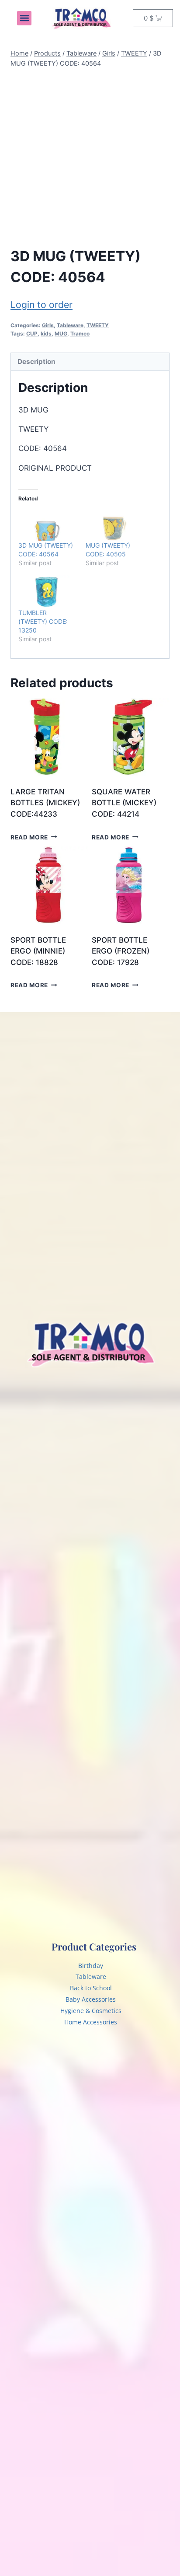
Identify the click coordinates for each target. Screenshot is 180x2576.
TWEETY (98, 325)
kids (46, 334)
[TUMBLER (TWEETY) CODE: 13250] (48, 592)
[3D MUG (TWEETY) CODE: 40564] (48, 525)
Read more (29, 837)
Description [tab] (36, 362)
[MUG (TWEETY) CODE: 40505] (115, 525)
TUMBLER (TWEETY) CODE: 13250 (43, 621)
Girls (48, 325)
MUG (61, 334)
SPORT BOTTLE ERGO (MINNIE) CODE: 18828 (38, 951)
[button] (24, 18)
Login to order (42, 304)
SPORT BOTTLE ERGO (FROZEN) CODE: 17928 (121, 951)
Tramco (80, 334)
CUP (32, 334)
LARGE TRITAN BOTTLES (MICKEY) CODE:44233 (45, 803)
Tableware (70, 325)
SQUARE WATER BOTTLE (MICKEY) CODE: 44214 (124, 803)
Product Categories (94, 1947)
